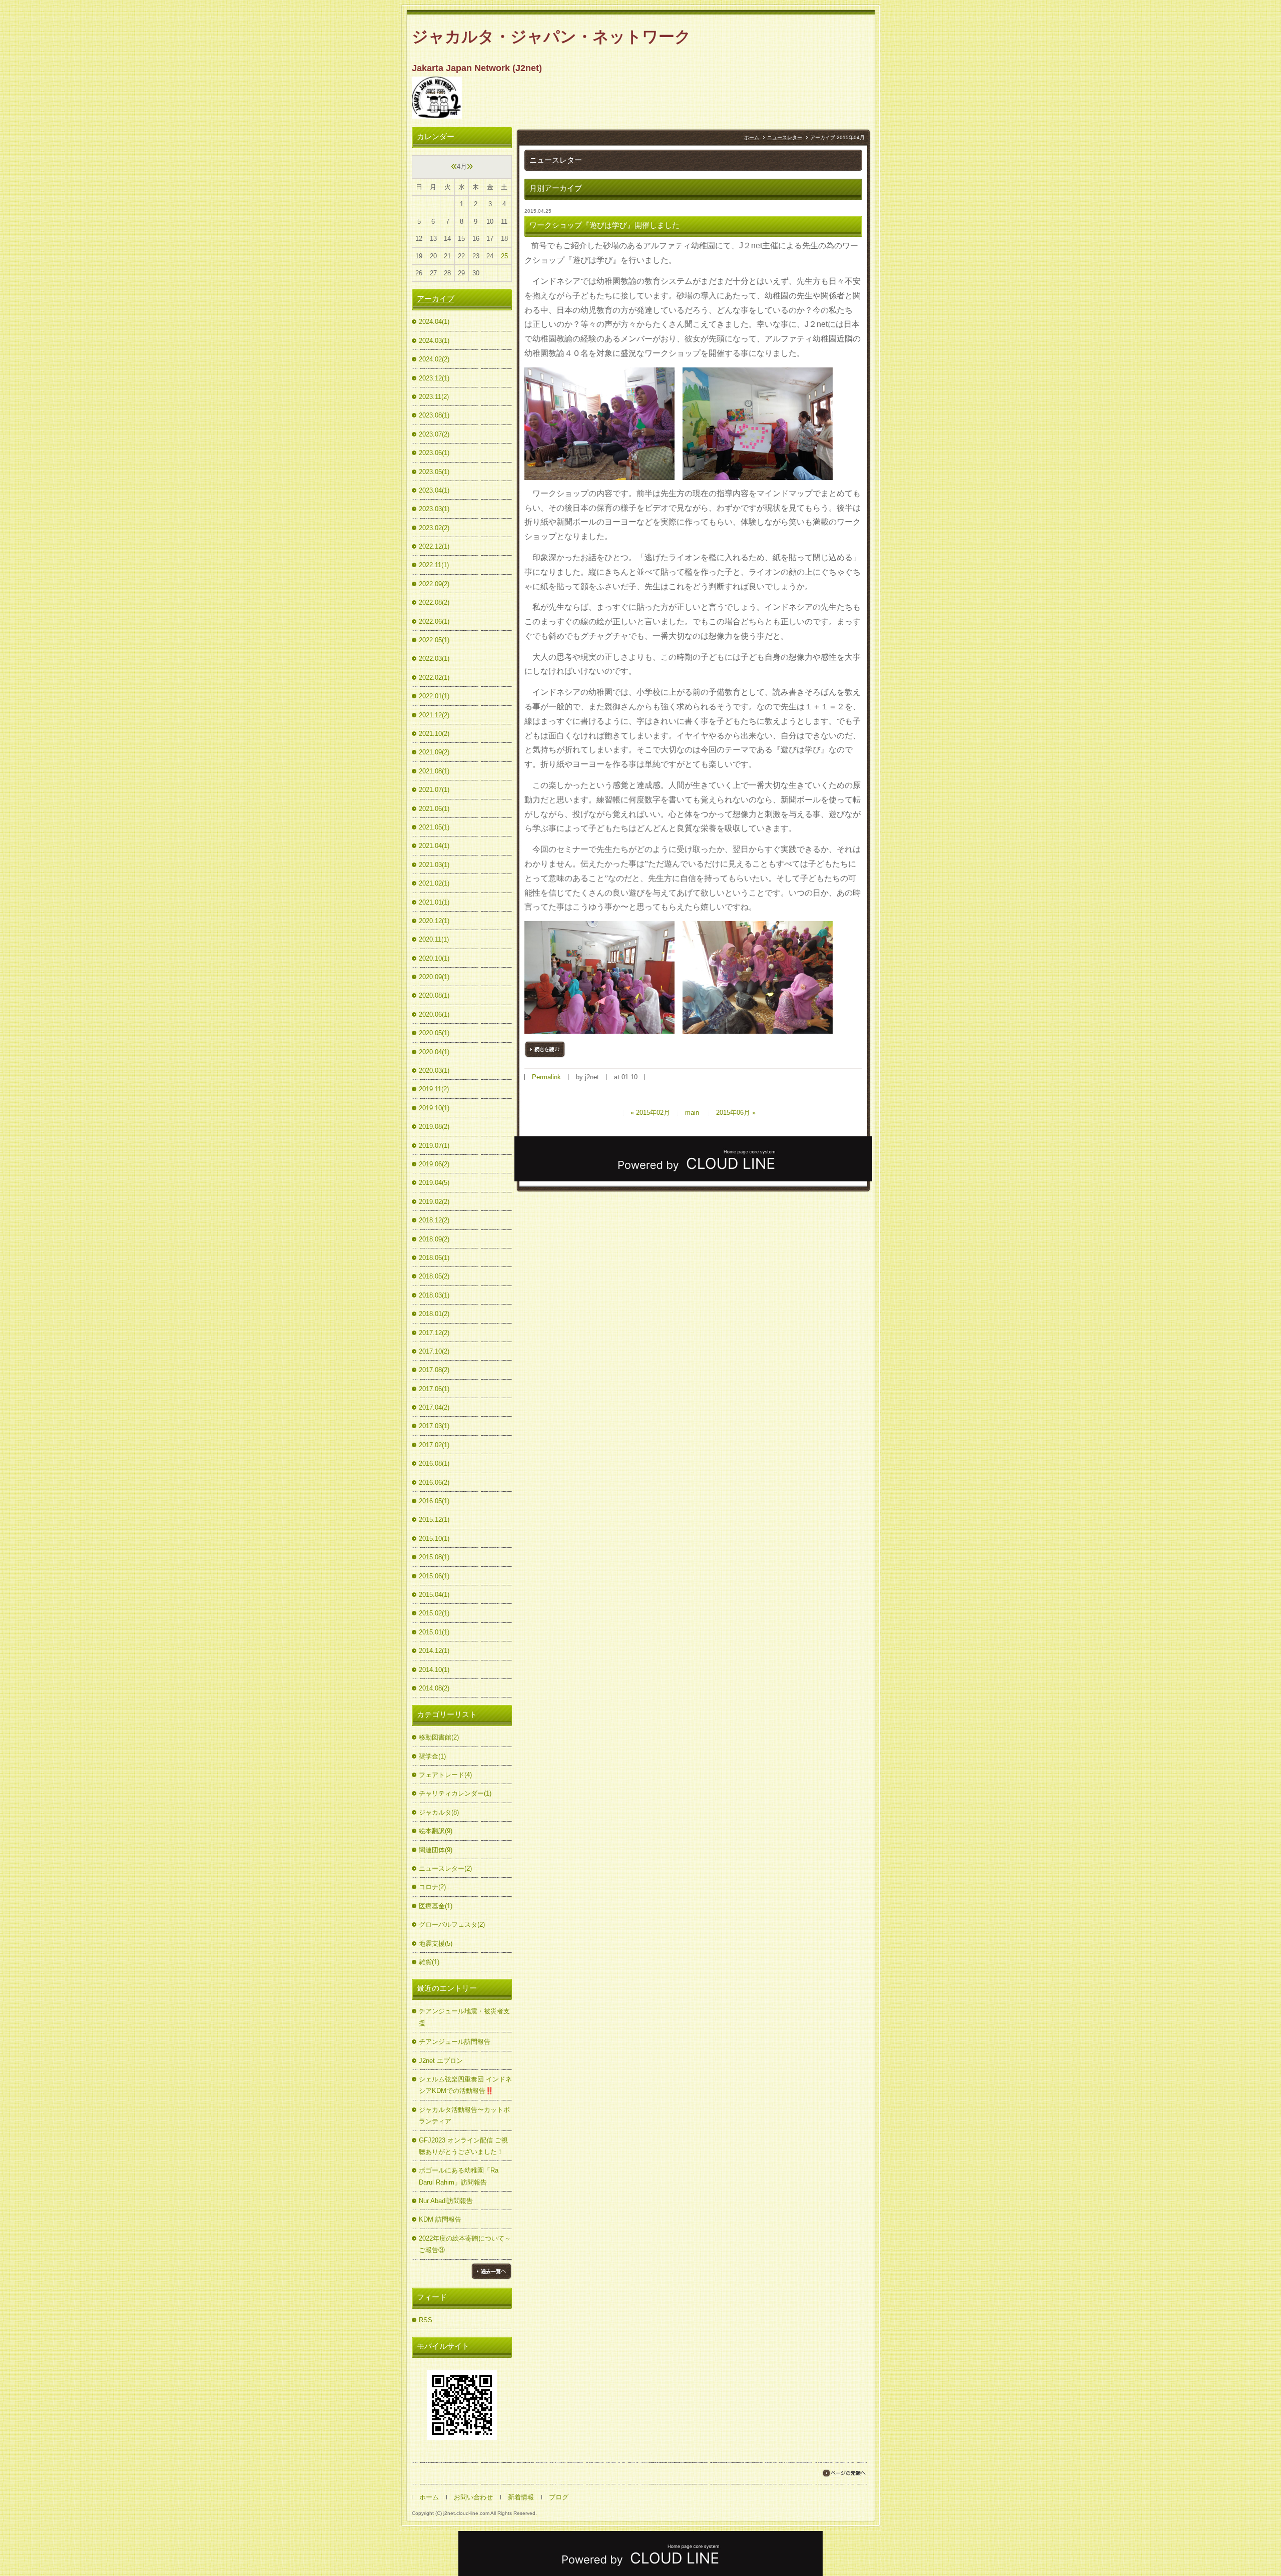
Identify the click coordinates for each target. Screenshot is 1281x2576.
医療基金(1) (436, 1906)
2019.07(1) (434, 1146)
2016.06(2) (434, 1482)
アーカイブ (436, 299)
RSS (426, 2320)
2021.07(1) (434, 790)
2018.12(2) (434, 1220)
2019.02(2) (434, 1202)
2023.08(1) (434, 415)
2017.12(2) (434, 1333)
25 (504, 256)
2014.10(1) (434, 1670)
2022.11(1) (434, 565)
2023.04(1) (434, 490)
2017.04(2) (434, 1407)
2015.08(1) (434, 1557)
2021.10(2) (434, 734)
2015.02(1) (434, 1613)
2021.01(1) (434, 902)
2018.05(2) (434, 1276)
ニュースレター (785, 137)
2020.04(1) (434, 1052)
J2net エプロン (441, 2061)
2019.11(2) (434, 1089)
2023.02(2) (434, 528)
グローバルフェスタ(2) (452, 1924)
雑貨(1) (429, 1962)
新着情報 (521, 2497)
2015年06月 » (736, 1113)
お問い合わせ (473, 2497)
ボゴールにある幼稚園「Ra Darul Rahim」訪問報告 (459, 2176)
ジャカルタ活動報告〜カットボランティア (464, 2115)
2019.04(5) (434, 1183)
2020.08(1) (434, 995)
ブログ (559, 2497)
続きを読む (545, 1049)
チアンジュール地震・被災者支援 (464, 2017)
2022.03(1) (434, 659)
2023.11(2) (434, 397)
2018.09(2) (434, 1239)
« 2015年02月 (650, 1113)
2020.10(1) (434, 958)
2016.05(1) (434, 1501)
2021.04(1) (434, 846)
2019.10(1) (434, 1108)
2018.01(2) (434, 1314)
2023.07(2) (434, 434)
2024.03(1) (434, 341)
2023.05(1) (434, 472)
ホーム (752, 137)
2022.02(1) (434, 678)
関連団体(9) (436, 1850)
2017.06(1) (434, 1389)
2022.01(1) (434, 696)
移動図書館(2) (439, 1737)
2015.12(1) (434, 1520)
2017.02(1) (434, 1445)
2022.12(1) (434, 546)
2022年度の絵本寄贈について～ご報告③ (465, 2244)
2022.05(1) (434, 640)
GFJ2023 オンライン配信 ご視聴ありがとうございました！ (463, 2146)
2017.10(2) (434, 1351)
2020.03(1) (434, 1070)
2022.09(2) (434, 584)
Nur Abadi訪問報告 (446, 2201)
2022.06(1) (434, 621)
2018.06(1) (434, 1258)
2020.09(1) (434, 977)
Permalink (546, 1077)
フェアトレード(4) (445, 1775)
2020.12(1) (434, 921)
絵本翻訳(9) (436, 1831)
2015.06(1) (434, 1576)
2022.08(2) (434, 602)
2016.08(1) (434, 1463)
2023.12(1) (434, 378)
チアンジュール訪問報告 (455, 2042)
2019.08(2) (434, 1127)
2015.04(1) (434, 1595)
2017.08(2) (434, 1370)
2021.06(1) (434, 809)
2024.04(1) (434, 322)
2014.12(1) (434, 1651)
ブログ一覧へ (491, 2271)
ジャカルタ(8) (439, 1812)
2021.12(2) (434, 715)
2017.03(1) (434, 1426)
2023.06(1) (434, 453)
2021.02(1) (434, 883)
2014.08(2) (434, 1688)
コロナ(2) (432, 1887)
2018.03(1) (434, 1295)
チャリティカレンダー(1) (455, 1793)
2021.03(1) (434, 865)
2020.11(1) (434, 939)
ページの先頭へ (844, 2473)
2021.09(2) (434, 752)
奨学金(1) (432, 1756)
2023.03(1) (434, 509)
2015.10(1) (434, 1539)
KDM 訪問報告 (440, 2219)
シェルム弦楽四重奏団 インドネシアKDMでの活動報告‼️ (465, 2085)
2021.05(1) (434, 827)
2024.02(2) (434, 359)
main (692, 1113)
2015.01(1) (434, 1632)
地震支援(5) (436, 1944)
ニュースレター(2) (445, 1868)
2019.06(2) (434, 1164)
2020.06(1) (434, 1014)
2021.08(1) (434, 771)
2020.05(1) (434, 1033)
